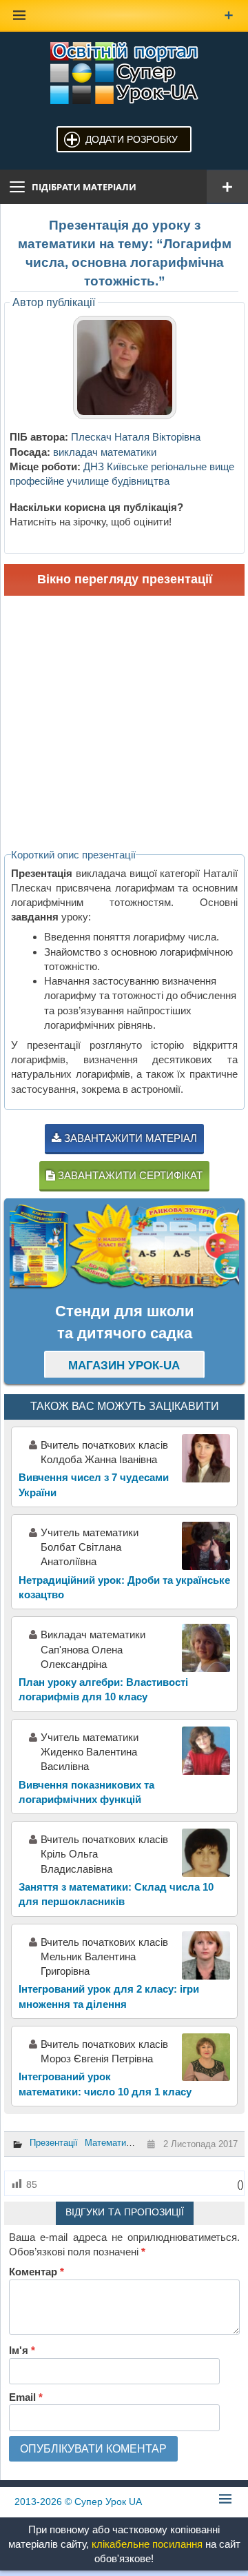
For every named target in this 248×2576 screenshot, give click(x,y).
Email (26, 2397)
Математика (110, 2143)
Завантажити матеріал (129, 1138)
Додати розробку (132, 139)
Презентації (54, 2143)
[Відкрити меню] (227, 187)
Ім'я (22, 2350)
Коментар (37, 2272)
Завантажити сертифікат (129, 1175)
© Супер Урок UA (78, 2502)
